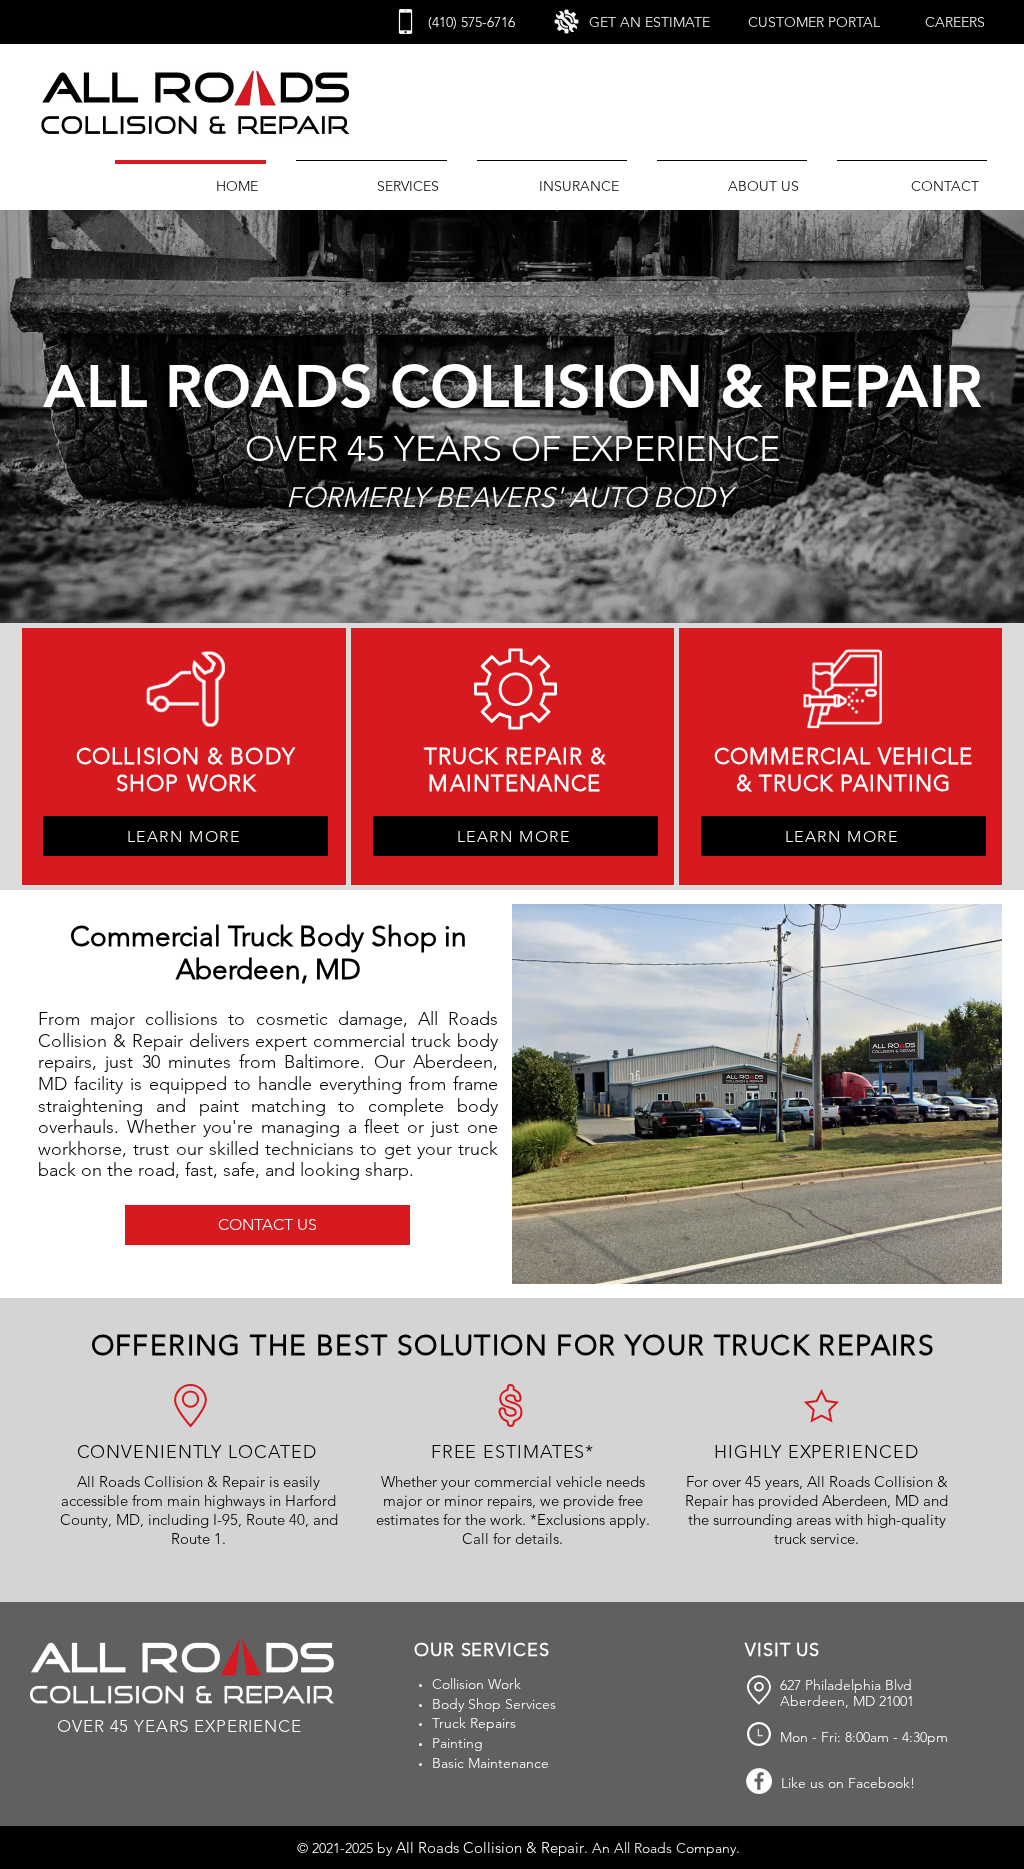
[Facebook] (759, 1781)
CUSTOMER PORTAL (814, 22)
